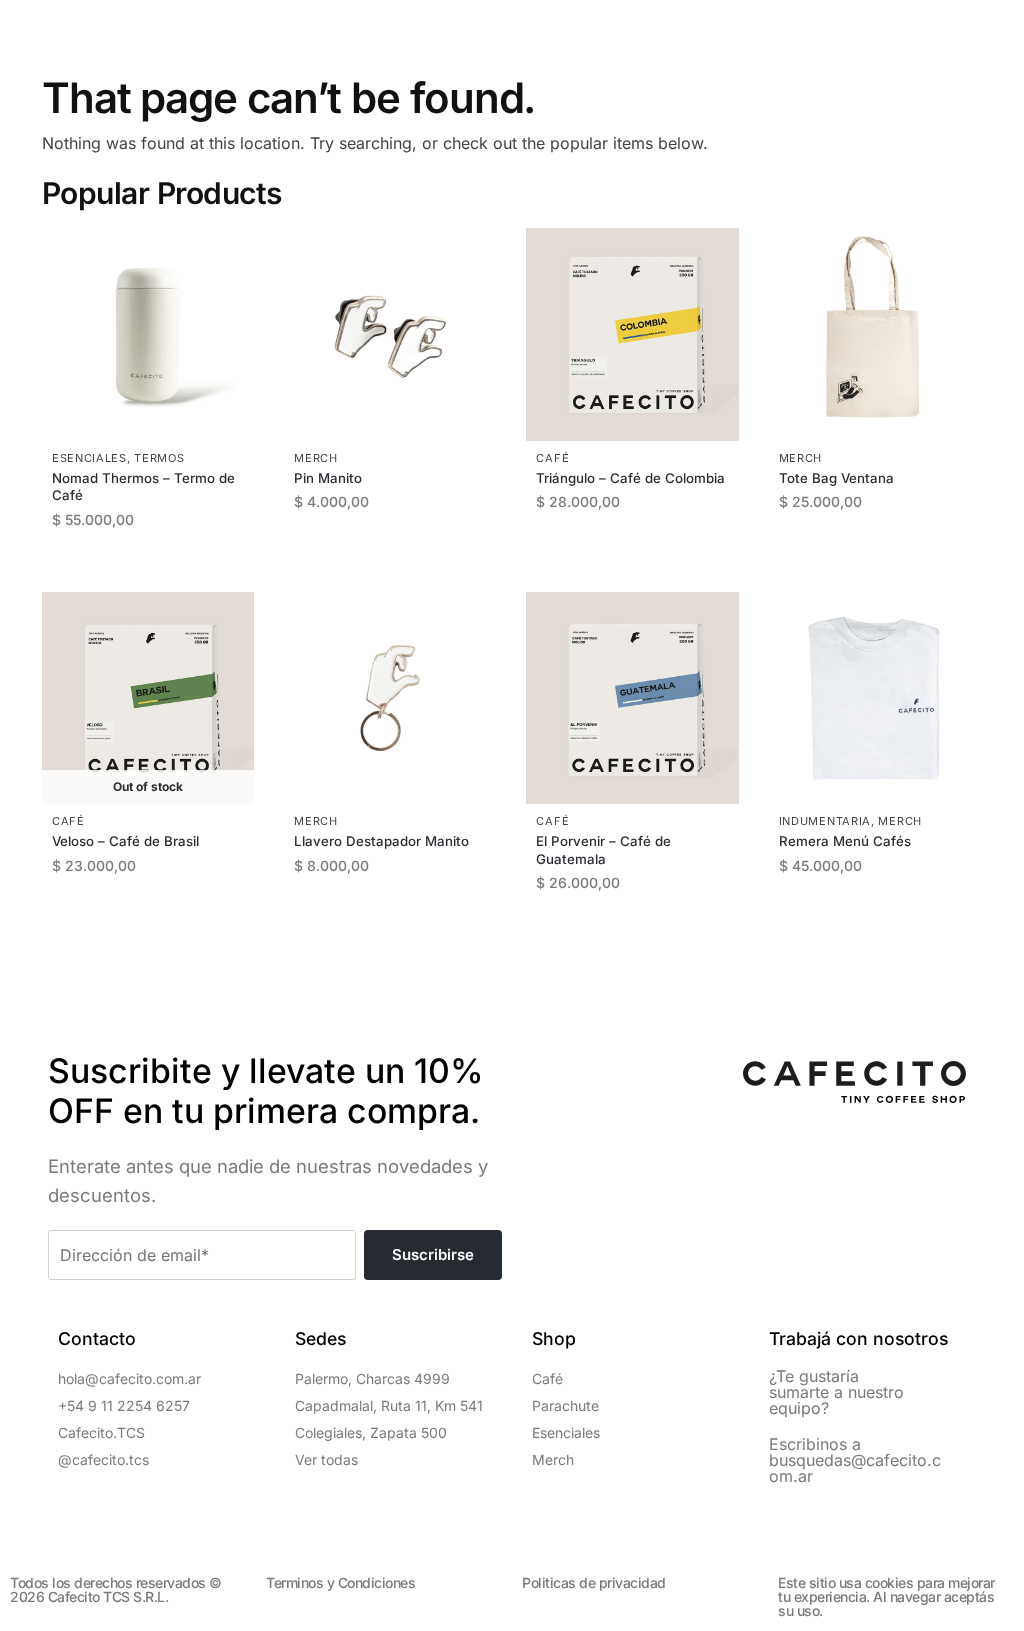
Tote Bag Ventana (836, 478)
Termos (159, 458)
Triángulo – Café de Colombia (630, 478)
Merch (316, 458)
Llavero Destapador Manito (381, 841)
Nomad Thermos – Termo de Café (143, 486)
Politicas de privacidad (594, 1582)
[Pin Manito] (390, 334)
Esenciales (89, 458)
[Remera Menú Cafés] (875, 698)
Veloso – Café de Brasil (125, 841)
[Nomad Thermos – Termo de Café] (148, 334)
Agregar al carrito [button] (158, 571)
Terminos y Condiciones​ (340, 1582)
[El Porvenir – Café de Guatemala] (632, 698)
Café (552, 458)
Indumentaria (825, 821)
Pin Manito (328, 478)
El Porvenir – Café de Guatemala (603, 849)
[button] (58, 26)
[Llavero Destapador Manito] (390, 698)
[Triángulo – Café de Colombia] (632, 334)
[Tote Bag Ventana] (875, 334)
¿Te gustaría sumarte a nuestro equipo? (836, 1392)
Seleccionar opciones (642, 553)
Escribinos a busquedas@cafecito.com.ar (855, 1460)
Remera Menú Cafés (845, 841)
